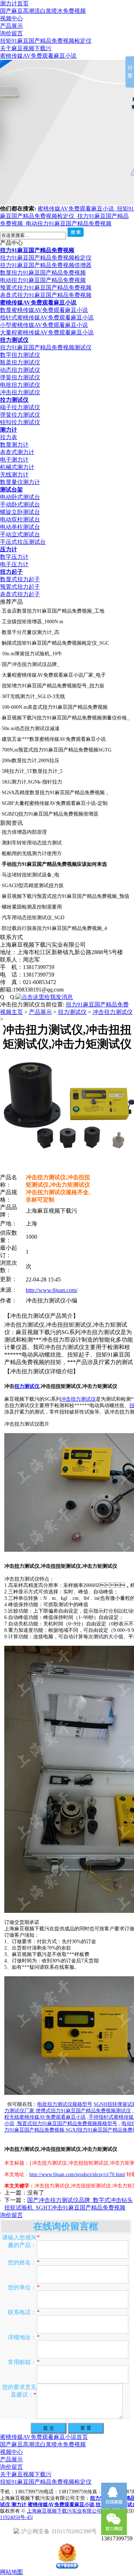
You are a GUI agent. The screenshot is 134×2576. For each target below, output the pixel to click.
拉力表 (9, 437)
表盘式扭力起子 (20, 594)
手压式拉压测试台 (23, 542)
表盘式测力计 (17, 452)
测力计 (9, 430)
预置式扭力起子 (20, 587)
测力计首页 (14, 3)
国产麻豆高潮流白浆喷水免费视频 (43, 11)
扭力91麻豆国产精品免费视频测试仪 (46, 347)
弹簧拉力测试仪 (20, 415)
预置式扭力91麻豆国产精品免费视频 (46, 288)
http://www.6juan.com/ (52, 1290)
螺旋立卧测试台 (20, 512)
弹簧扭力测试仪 (20, 377)
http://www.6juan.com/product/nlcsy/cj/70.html (77, 2174)
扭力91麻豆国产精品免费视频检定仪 (46, 258)
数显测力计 (14, 445)
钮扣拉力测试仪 (20, 422)
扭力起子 (11, 572)
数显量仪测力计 (20, 482)
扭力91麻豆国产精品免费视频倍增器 (46, 265)
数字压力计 (14, 557)
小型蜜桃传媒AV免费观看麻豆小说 (44, 325)
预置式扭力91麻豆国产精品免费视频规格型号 (67, 2124)
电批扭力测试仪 (20, 385)
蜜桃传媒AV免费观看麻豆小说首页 (44, 2437)
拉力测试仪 (14, 400)
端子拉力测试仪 (20, 407)
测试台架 (11, 490)
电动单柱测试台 (20, 527)
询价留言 (11, 33)
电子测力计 (14, 460)
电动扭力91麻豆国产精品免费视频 (69, 223)
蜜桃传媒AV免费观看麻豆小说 (38, 56)
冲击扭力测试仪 (20, 392)
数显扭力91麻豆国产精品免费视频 (43, 273)
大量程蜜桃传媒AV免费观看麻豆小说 (47, 332)
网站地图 (11, 2572)
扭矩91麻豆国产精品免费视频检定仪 (46, 41)
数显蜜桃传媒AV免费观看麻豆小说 (44, 310)
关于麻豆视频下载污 (26, 48)
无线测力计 (14, 475)
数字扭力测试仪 (20, 355)
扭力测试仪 (14, 340)
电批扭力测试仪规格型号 (65, 2104)
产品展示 (11, 26)
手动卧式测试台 (20, 504)
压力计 (9, 549)
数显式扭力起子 (20, 579)
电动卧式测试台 (20, 497)
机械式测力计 (17, 467)
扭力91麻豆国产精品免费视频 (37, 250)
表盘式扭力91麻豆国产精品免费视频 (46, 295)
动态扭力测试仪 (20, 370)
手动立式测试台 (20, 534)
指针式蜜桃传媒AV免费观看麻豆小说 (47, 318)
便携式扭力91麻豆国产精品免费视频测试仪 (83, 2111)
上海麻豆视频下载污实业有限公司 (64, 2511)
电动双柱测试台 (20, 519)
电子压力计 (14, 564)
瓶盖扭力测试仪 (20, 362)
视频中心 (11, 18)
